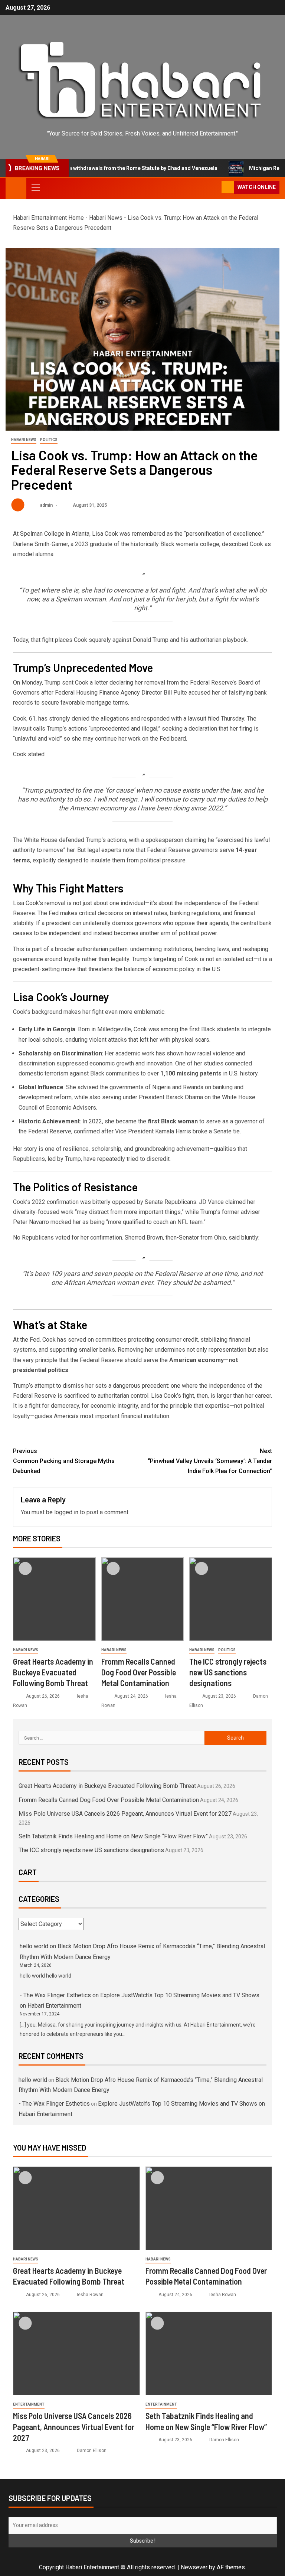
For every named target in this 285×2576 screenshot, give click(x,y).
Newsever (194, 2567)
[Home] (16, 188)
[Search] (215, 187)
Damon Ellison (92, 2451)
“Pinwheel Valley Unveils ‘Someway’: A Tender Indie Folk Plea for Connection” (210, 1461)
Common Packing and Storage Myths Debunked (64, 1461)
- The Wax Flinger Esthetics (55, 1995)
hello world (34, 1946)
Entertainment (29, 2404)
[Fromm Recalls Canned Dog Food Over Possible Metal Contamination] (143, 1599)
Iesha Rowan (90, 2295)
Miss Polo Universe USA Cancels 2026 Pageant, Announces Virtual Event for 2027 (125, 1814)
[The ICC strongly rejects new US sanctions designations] (231, 1599)
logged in (66, 1512)
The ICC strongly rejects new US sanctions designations (228, 1672)
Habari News (106, 218)
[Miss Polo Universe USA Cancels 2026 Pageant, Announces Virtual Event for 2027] (76, 2353)
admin (47, 505)
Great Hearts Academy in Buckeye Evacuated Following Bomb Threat (53, 1672)
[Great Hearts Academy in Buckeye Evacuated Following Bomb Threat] (54, 1599)
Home (76, 218)
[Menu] (35, 187)
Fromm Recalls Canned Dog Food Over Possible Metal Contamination (139, 1672)
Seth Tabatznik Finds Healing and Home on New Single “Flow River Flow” (113, 1836)
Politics (49, 440)
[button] (35, 187)
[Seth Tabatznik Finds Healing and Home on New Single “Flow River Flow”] (209, 2353)
